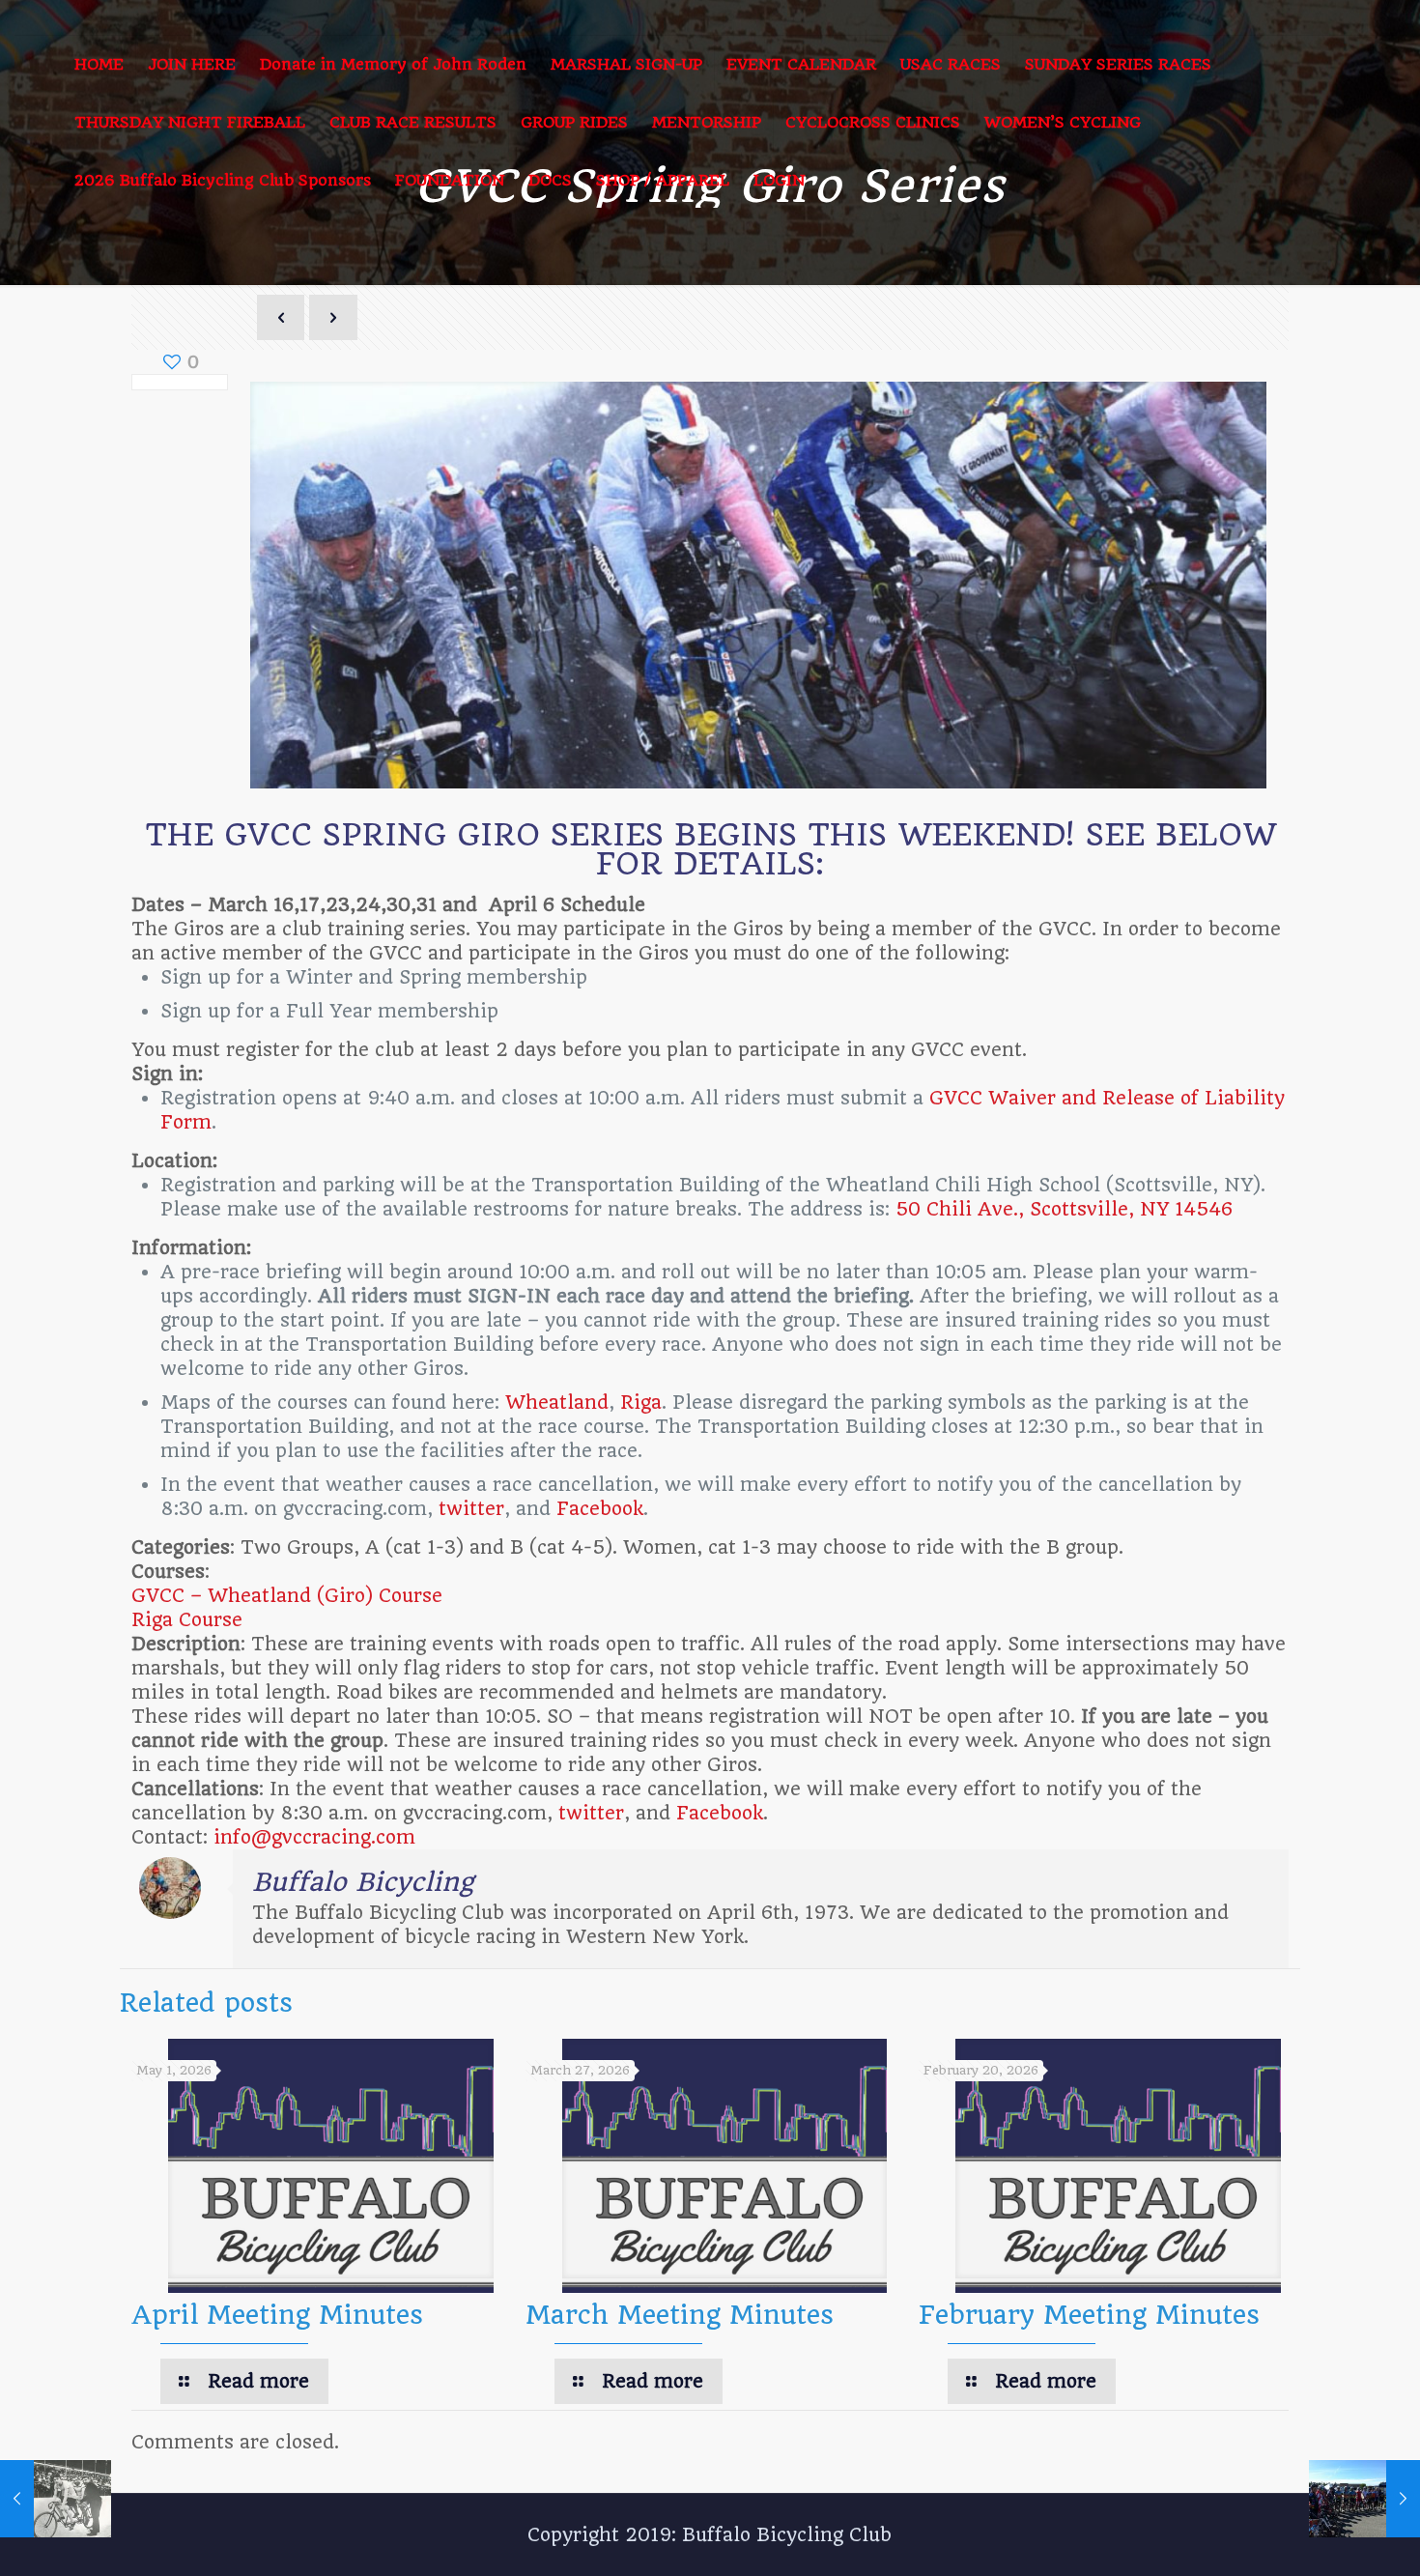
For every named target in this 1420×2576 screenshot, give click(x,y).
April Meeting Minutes (277, 2315)
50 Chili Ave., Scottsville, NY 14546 (1064, 1209)
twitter (471, 1509)
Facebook (600, 1509)
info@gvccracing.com (314, 1837)
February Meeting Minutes (1089, 2315)
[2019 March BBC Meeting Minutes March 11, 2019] (56, 2499)
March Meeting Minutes (680, 2315)
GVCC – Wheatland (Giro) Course (287, 1596)
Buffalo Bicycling (363, 1882)
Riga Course (187, 1620)
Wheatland (557, 1402)
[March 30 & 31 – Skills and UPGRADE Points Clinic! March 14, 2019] (1364, 2499)
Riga (641, 1402)
